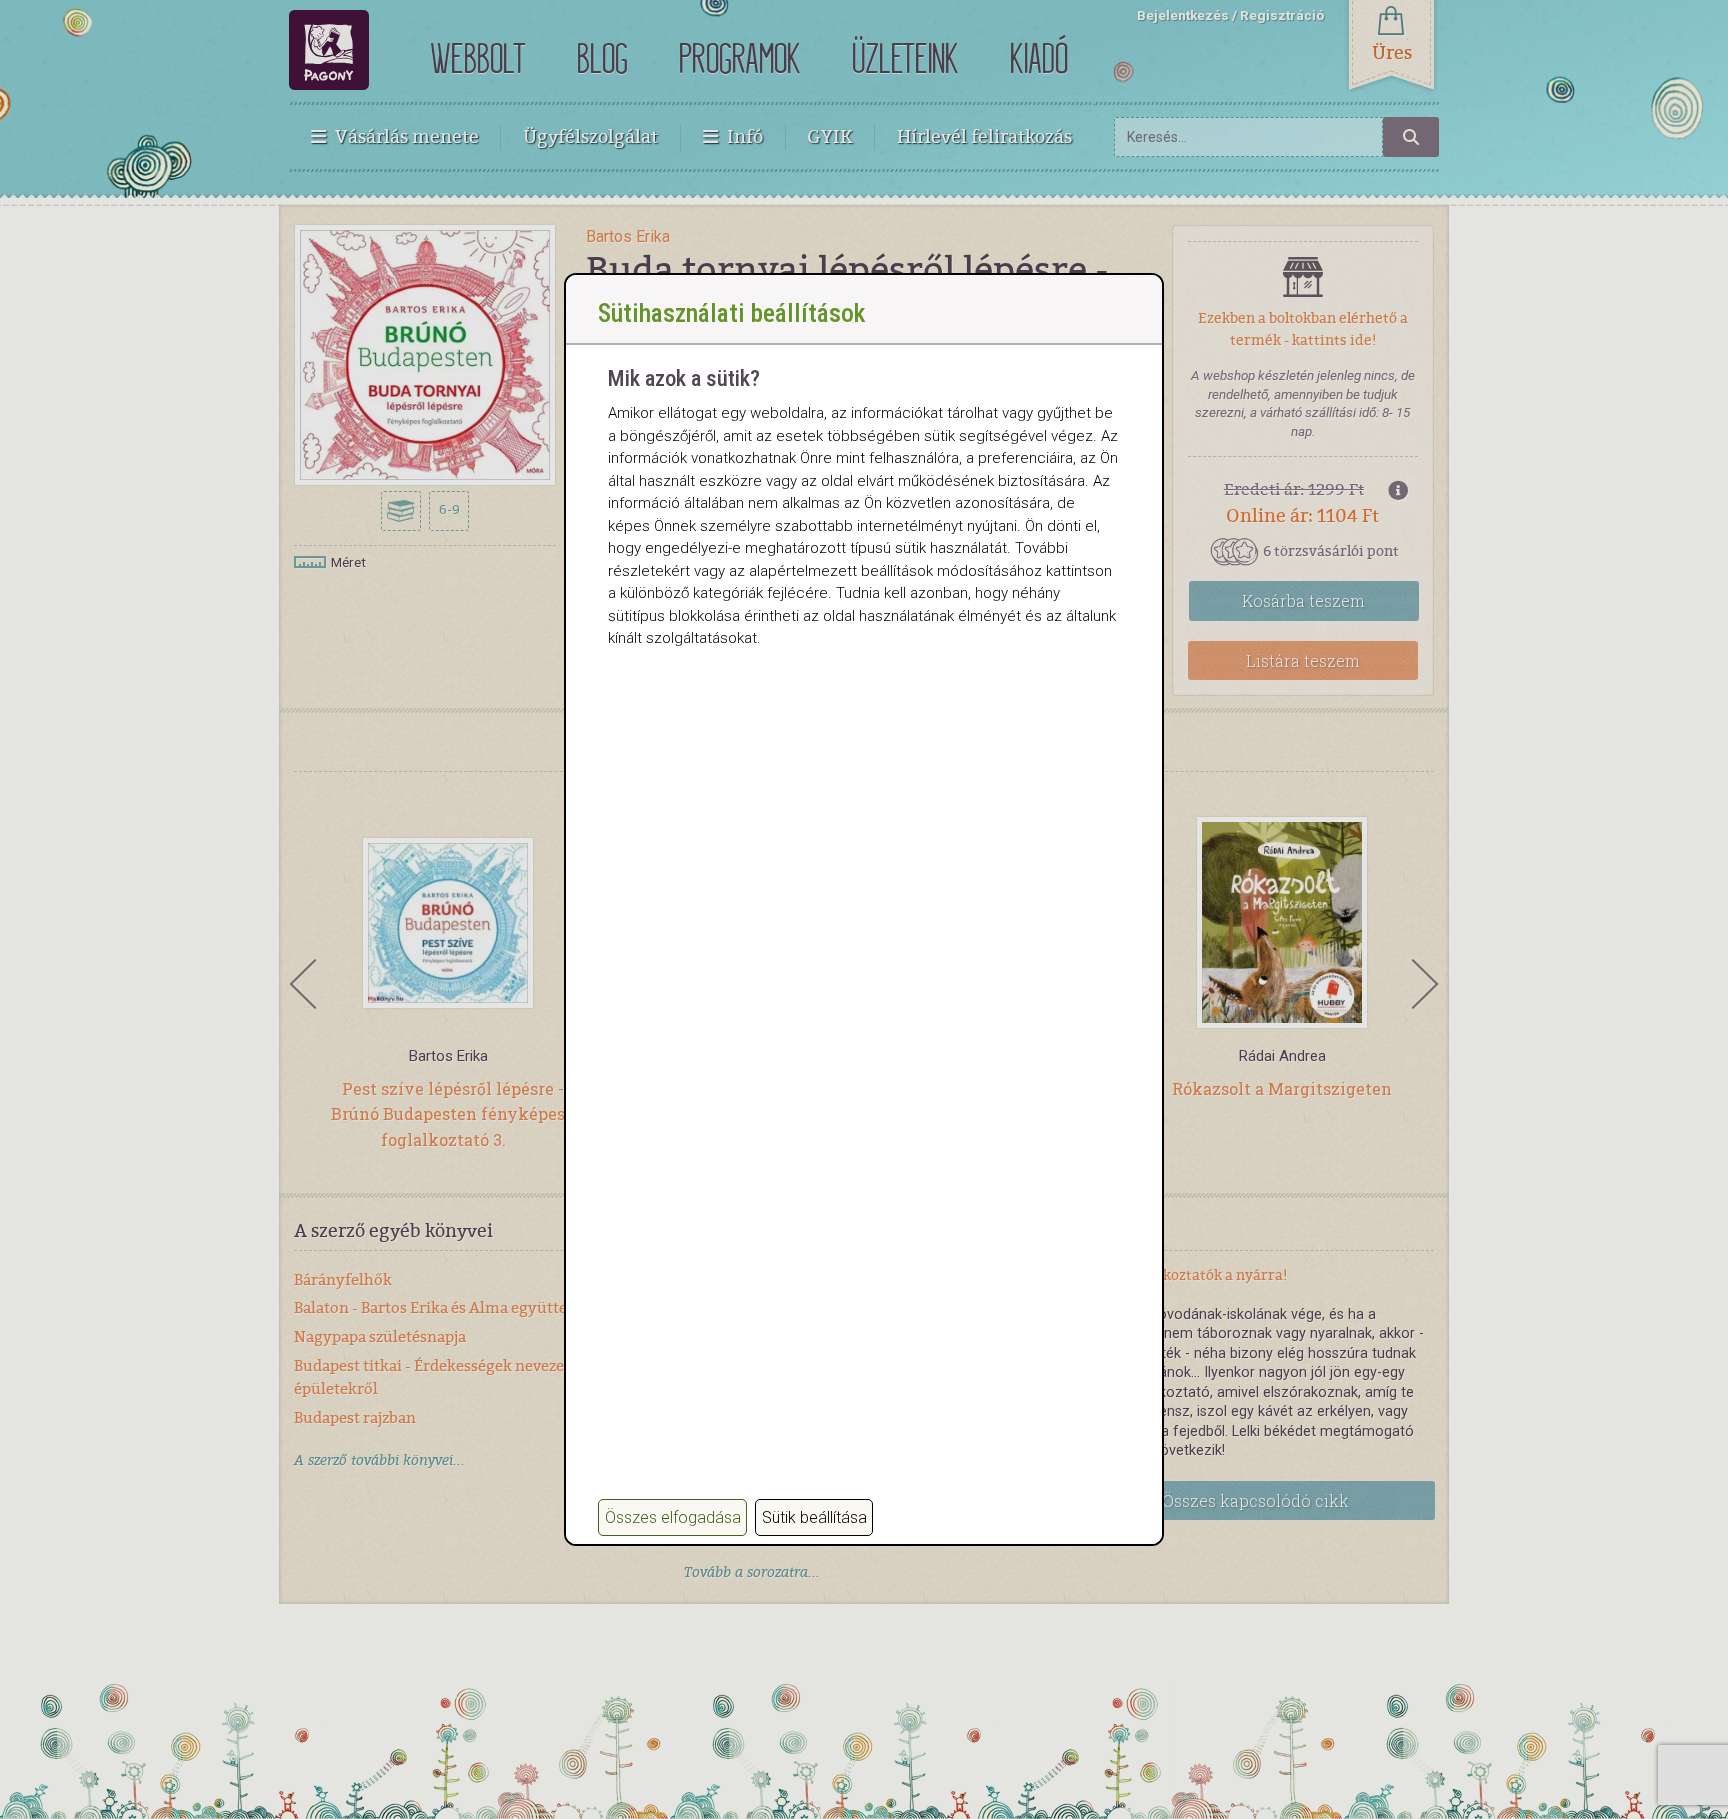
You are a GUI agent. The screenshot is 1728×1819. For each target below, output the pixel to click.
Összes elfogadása (673, 1517)
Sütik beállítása (814, 1517)
